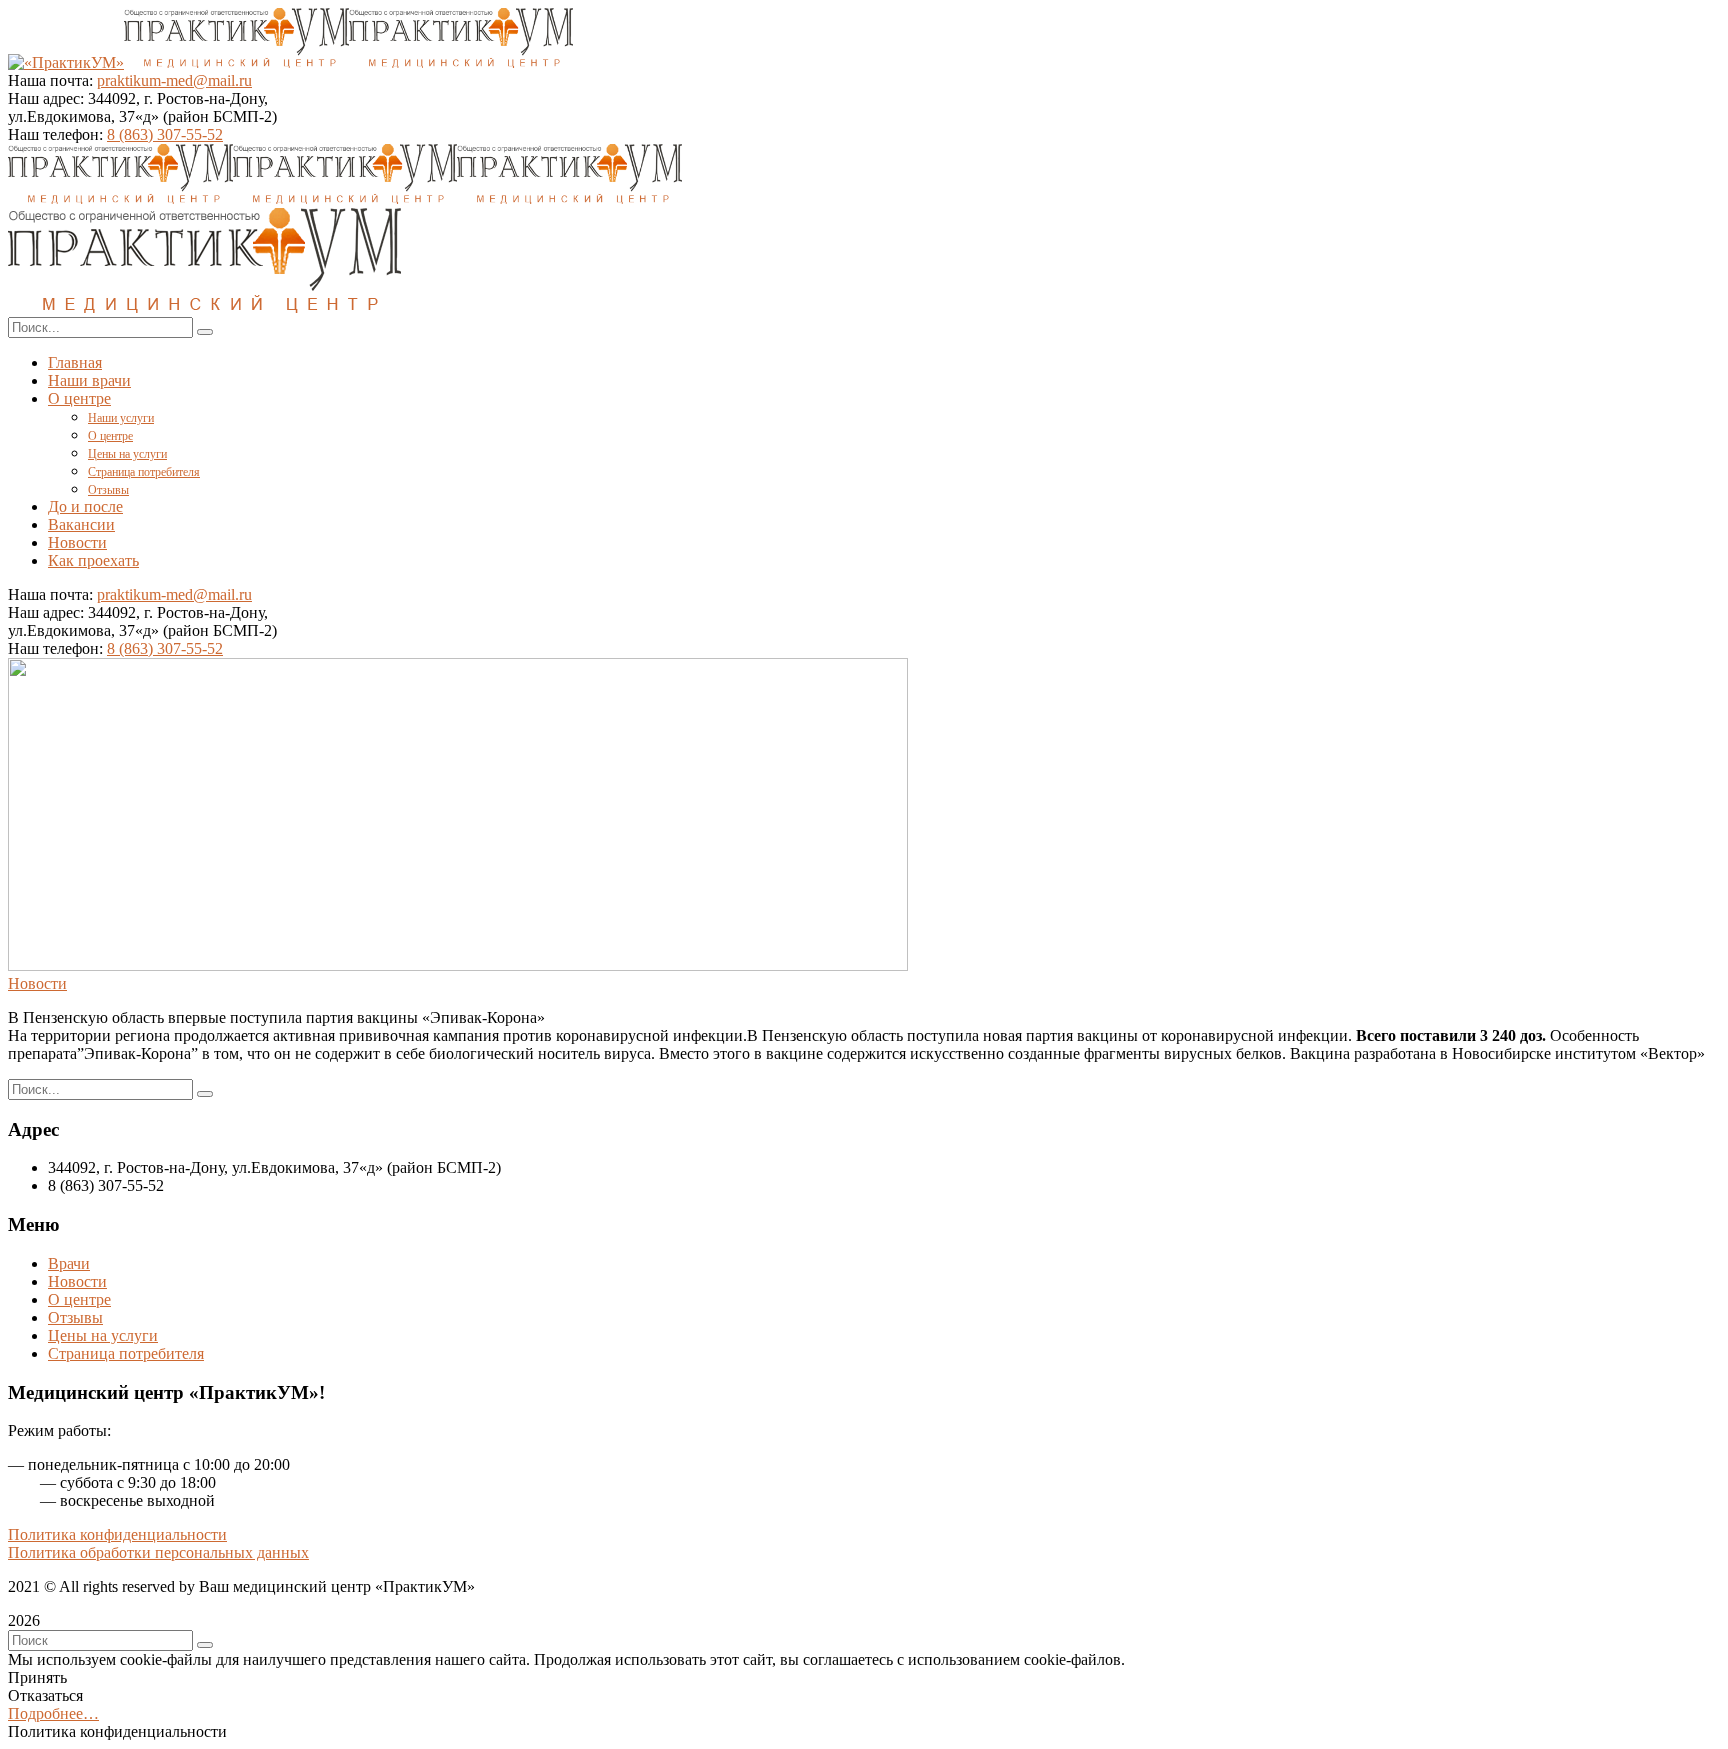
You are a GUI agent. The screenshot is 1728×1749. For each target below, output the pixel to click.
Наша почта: (50, 80)
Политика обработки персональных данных (158, 1552)
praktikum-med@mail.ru (174, 80)
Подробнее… (53, 1713)
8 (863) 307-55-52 (165, 134)
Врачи (69, 1263)
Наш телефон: (57, 134)
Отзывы (75, 1317)
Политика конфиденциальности (117, 1534)
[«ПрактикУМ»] (66, 62)
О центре (79, 1299)
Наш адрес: (46, 98)
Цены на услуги (103, 1335)
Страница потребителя (126, 1353)
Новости (37, 983)
